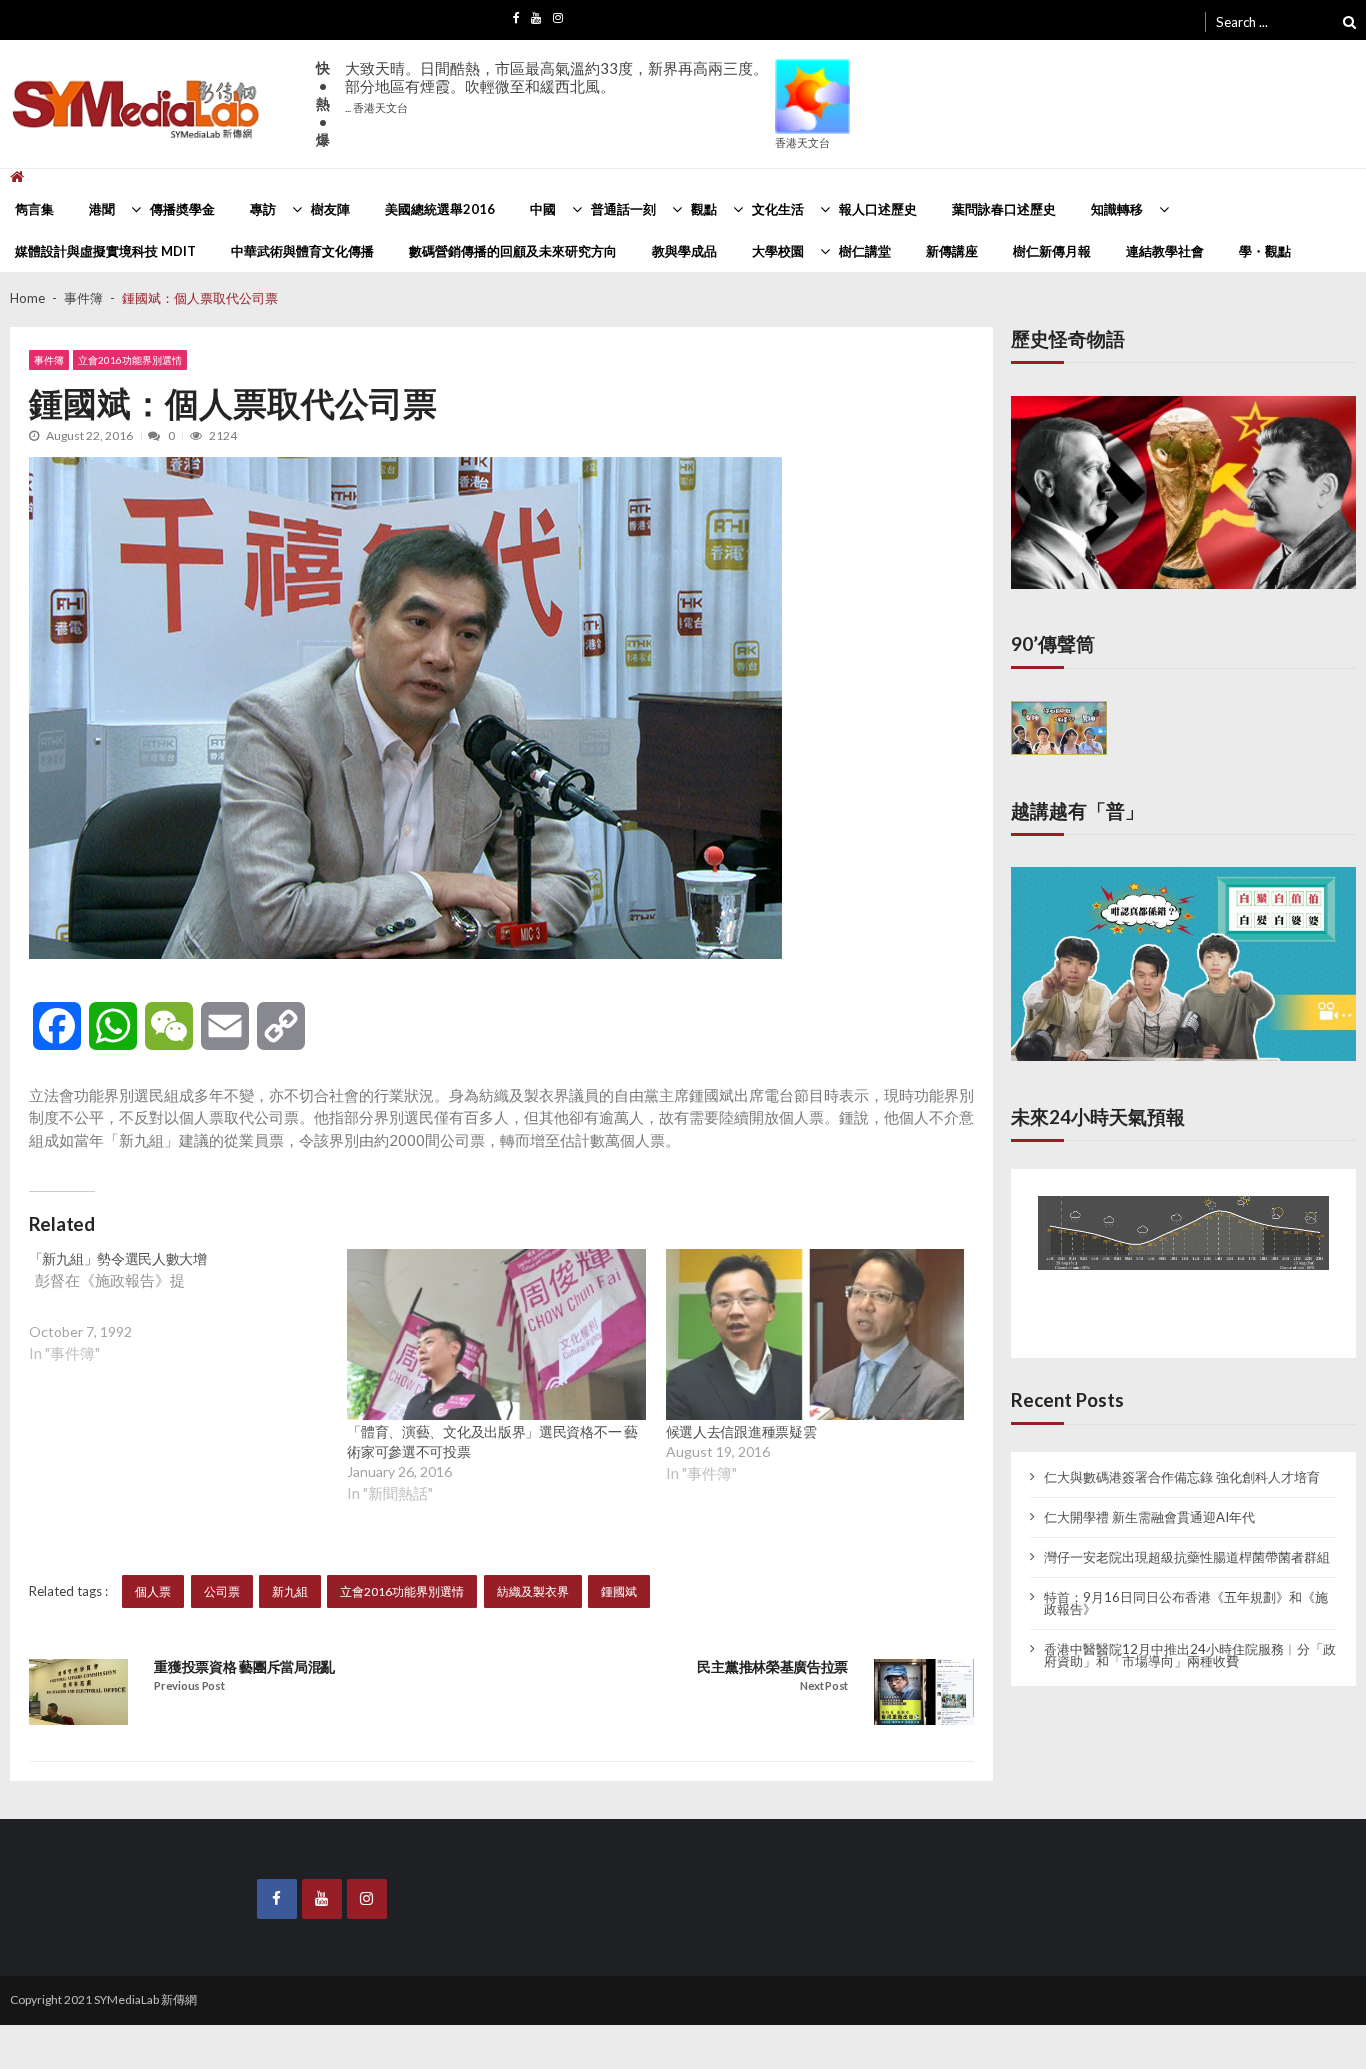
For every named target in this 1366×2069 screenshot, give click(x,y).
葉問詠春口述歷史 (1004, 209)
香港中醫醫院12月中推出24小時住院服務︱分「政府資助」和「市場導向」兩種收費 (1190, 1639)
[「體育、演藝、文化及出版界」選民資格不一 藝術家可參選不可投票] (496, 1334)
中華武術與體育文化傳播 (302, 251)
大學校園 (778, 251)
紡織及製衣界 (533, 1591)
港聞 (102, 209)
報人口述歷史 (878, 209)
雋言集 (34, 209)
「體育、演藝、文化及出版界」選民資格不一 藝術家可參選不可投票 (492, 1441)
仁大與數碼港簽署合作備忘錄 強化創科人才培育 (1182, 1461)
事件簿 (49, 360)
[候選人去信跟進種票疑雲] (815, 1334)
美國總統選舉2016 (440, 209)
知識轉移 (1117, 209)
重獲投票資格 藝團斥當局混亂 (244, 1667)
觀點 (704, 209)
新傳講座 (952, 251)
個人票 (153, 1591)
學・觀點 (1265, 251)
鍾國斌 (619, 1591)
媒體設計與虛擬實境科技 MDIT (105, 251)
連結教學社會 (1165, 251)
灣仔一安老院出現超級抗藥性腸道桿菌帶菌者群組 (1187, 1541)
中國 (543, 209)
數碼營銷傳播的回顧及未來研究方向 (513, 251)
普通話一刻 (623, 209)
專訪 (263, 209)
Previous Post (189, 1686)
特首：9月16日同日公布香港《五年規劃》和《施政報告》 (1186, 1587)
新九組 (290, 1591)
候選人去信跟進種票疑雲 (741, 1431)
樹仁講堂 (865, 251)
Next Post (824, 1686)
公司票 (222, 1591)
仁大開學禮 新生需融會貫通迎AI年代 (1149, 1501)
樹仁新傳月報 (1052, 251)
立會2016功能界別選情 (130, 360)
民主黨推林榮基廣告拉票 (772, 1667)
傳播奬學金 (182, 209)
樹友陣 (330, 209)
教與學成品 (684, 251)
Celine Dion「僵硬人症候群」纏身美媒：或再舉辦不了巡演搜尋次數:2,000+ (541, 86)
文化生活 (778, 209)
